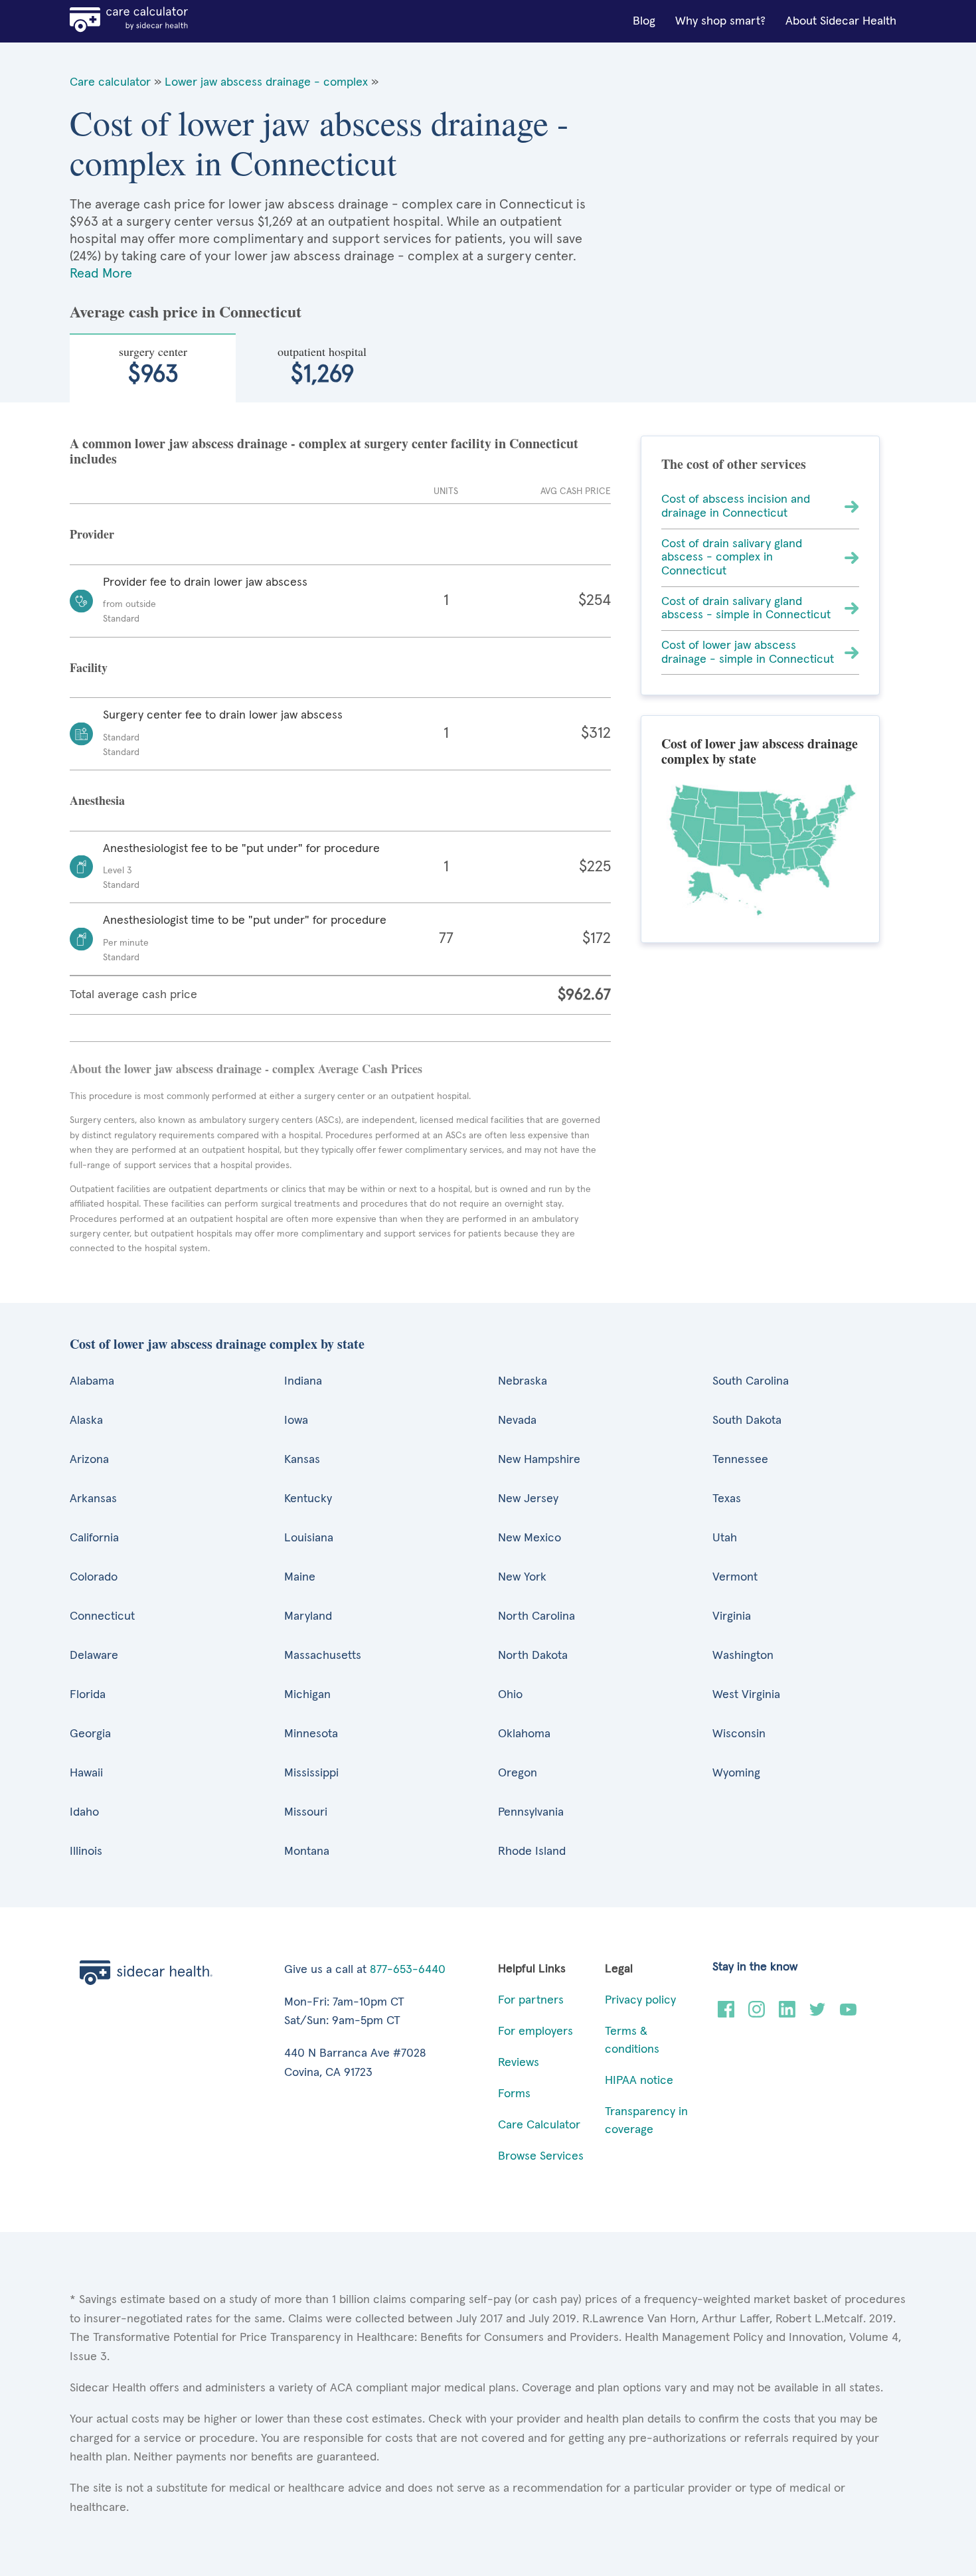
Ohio (510, 1695)
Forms (514, 2094)
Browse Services (541, 2156)
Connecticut (102, 1616)
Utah (725, 1538)
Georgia (90, 1734)
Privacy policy (640, 2000)
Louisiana (309, 1538)
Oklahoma (524, 1734)
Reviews (519, 2063)
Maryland (308, 1616)
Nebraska (523, 1381)
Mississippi (311, 1773)
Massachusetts (323, 1656)
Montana (307, 1851)
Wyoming (736, 1773)
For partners (531, 2000)
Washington (743, 1656)
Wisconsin (739, 1734)
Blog (644, 21)
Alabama (92, 1381)
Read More (101, 274)
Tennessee (740, 1460)
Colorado (94, 1577)
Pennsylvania (531, 1812)
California (94, 1538)
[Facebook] (726, 2014)
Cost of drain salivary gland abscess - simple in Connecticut (746, 609)
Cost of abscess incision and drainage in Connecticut (736, 506)
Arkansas (93, 1499)
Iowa (296, 1420)
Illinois (86, 1851)
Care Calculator (539, 2125)
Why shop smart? (720, 21)
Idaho (84, 1812)
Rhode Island (532, 1851)
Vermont (735, 1577)
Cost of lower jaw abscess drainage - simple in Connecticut (748, 652)
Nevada (517, 1420)
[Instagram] (757, 2014)
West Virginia (746, 1695)
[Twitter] (818, 2014)
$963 (153, 365)
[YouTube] (848, 2014)
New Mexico (529, 1538)
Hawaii (86, 1773)
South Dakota (747, 1420)
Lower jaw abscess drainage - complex (266, 82)
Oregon (518, 1773)
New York (522, 1577)
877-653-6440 (408, 1970)
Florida (88, 1695)
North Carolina (536, 1616)
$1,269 (322, 365)
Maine (300, 1577)
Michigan (307, 1695)
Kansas (302, 1460)
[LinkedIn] (787, 2014)
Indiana (303, 1381)
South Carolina (751, 1381)
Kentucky (308, 1499)
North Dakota (533, 1656)
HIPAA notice (639, 2081)
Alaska (86, 1420)
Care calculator (110, 82)
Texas (727, 1499)
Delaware (94, 1656)
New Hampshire (539, 1460)
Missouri (306, 1812)
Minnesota (311, 1734)
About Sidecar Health (841, 21)
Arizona (89, 1460)
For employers (535, 2031)
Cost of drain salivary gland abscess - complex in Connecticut (732, 558)
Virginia (732, 1616)
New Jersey (528, 1499)
